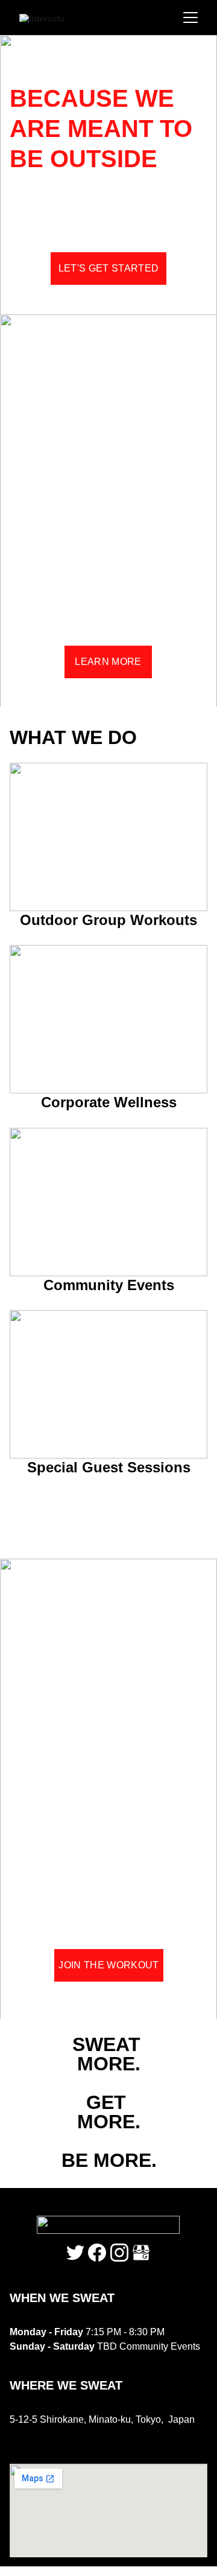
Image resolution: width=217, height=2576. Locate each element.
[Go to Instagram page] (119, 2253)
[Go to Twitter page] (75, 2253)
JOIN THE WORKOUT (108, 1965)
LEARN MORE (108, 662)
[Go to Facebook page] (97, 2253)
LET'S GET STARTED (108, 268)
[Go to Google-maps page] (141, 2253)
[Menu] (190, 17)
